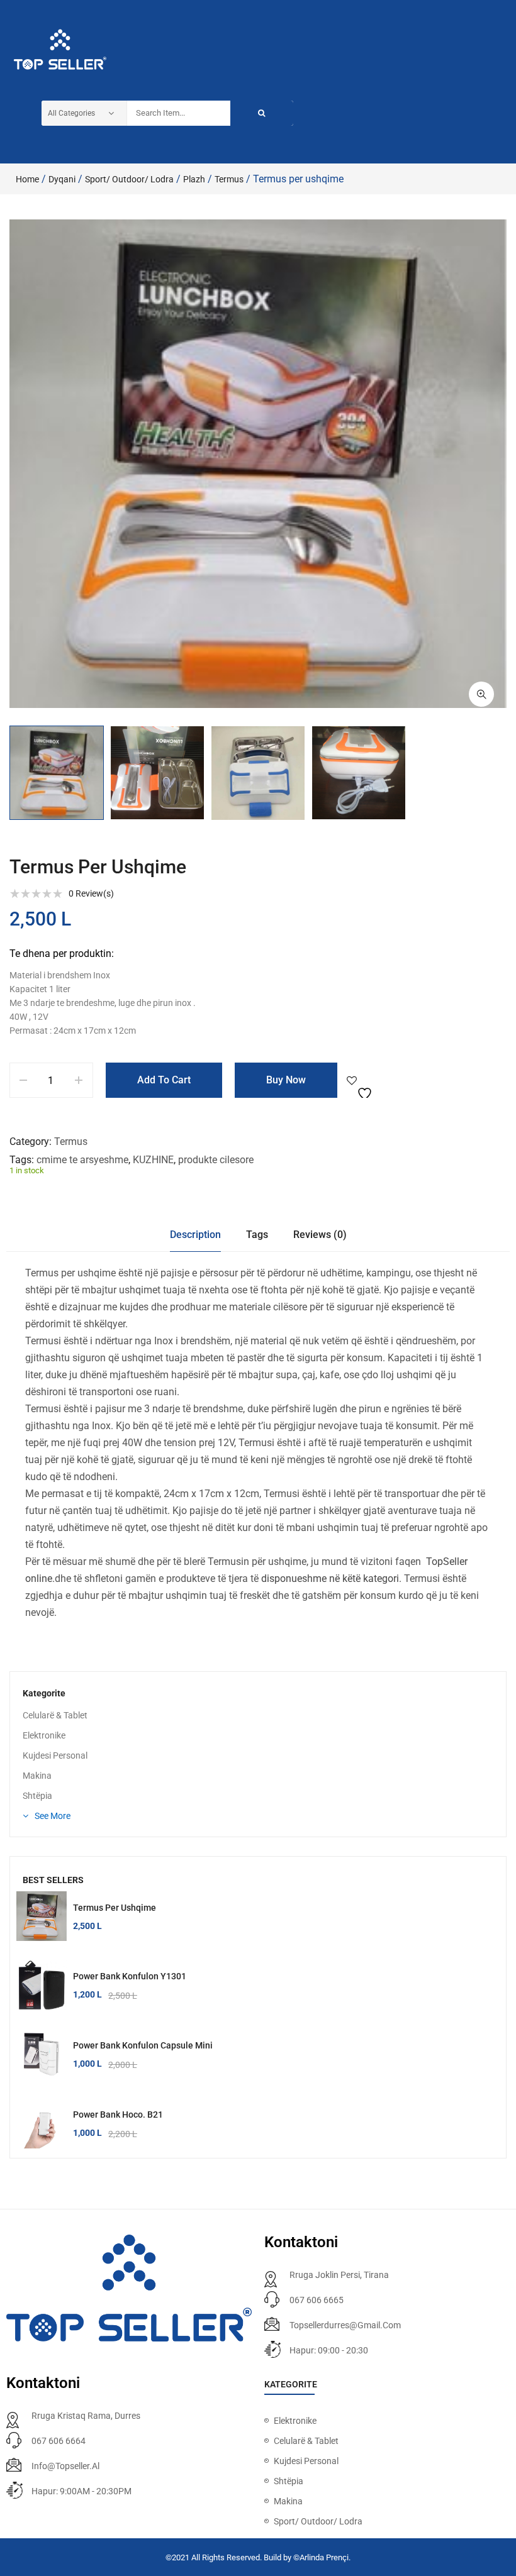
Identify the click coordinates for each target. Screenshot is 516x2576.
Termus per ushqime (115, 1908)
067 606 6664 (59, 2441)
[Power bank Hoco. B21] (42, 2123)
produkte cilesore (216, 1160)
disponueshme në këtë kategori (330, 1578)
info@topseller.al (65, 2466)
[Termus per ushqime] (42, 1916)
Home (27, 179)
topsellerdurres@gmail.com (345, 2325)
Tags (257, 1235)
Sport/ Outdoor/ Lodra (129, 179)
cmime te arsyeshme (82, 1160)
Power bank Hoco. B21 (118, 2114)
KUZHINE (153, 1160)
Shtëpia (37, 1796)
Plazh (194, 179)
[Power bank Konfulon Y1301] (42, 1985)
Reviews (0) (320, 1235)
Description (195, 1235)
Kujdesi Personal (55, 1755)
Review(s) (91, 893)
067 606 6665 (317, 2300)
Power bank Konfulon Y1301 (130, 1976)
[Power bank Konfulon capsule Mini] (42, 2054)
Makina (37, 1776)
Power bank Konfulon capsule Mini (143, 2045)
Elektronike (44, 1735)
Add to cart (164, 1080)
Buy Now (286, 1080)
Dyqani (62, 179)
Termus (229, 179)
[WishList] (361, 1080)
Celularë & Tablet (55, 1715)
